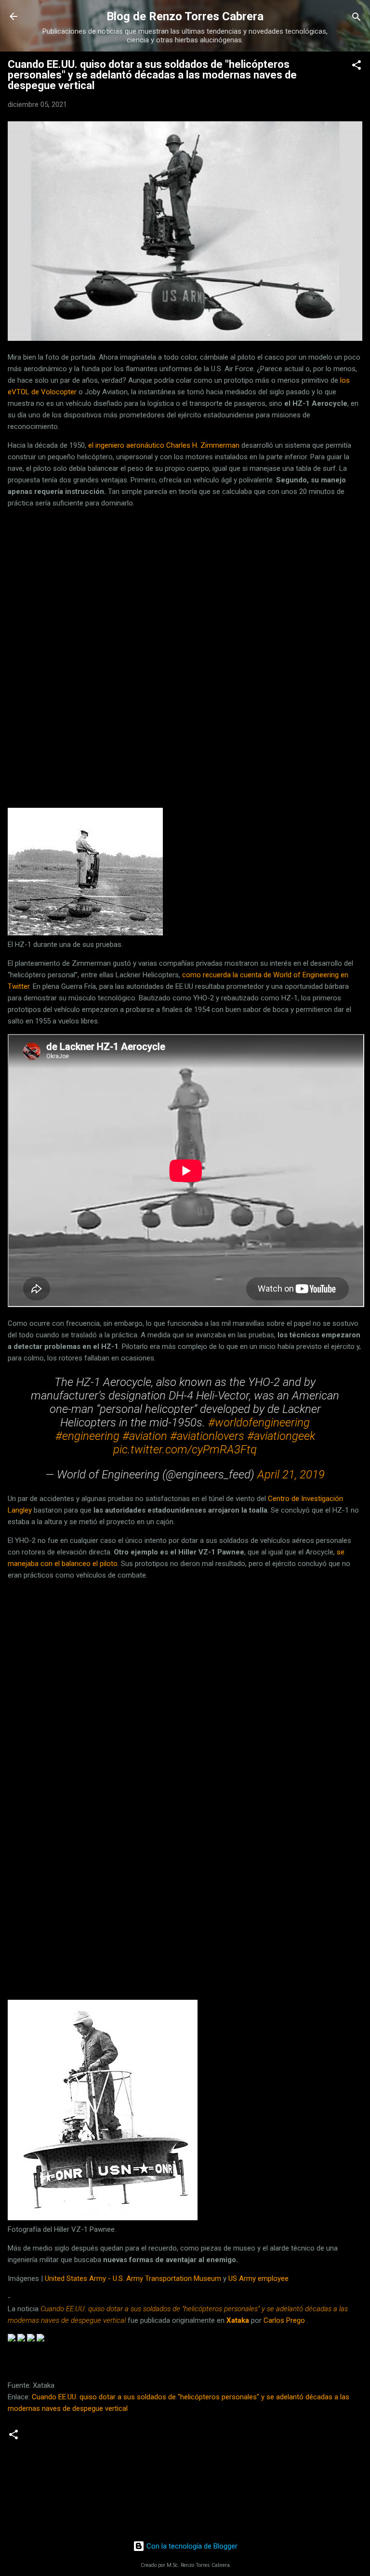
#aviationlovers (207, 1436)
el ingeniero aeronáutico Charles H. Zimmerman (164, 445)
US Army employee (258, 2278)
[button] (357, 66)
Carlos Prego (284, 2320)
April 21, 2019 (291, 1475)
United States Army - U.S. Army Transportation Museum (133, 2278)
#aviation (145, 1436)
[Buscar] (357, 18)
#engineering (87, 1436)
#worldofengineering (259, 1423)
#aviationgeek (281, 1436)
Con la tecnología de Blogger (191, 2546)
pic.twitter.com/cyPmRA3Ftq (185, 1450)
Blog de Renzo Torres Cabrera (185, 16)
